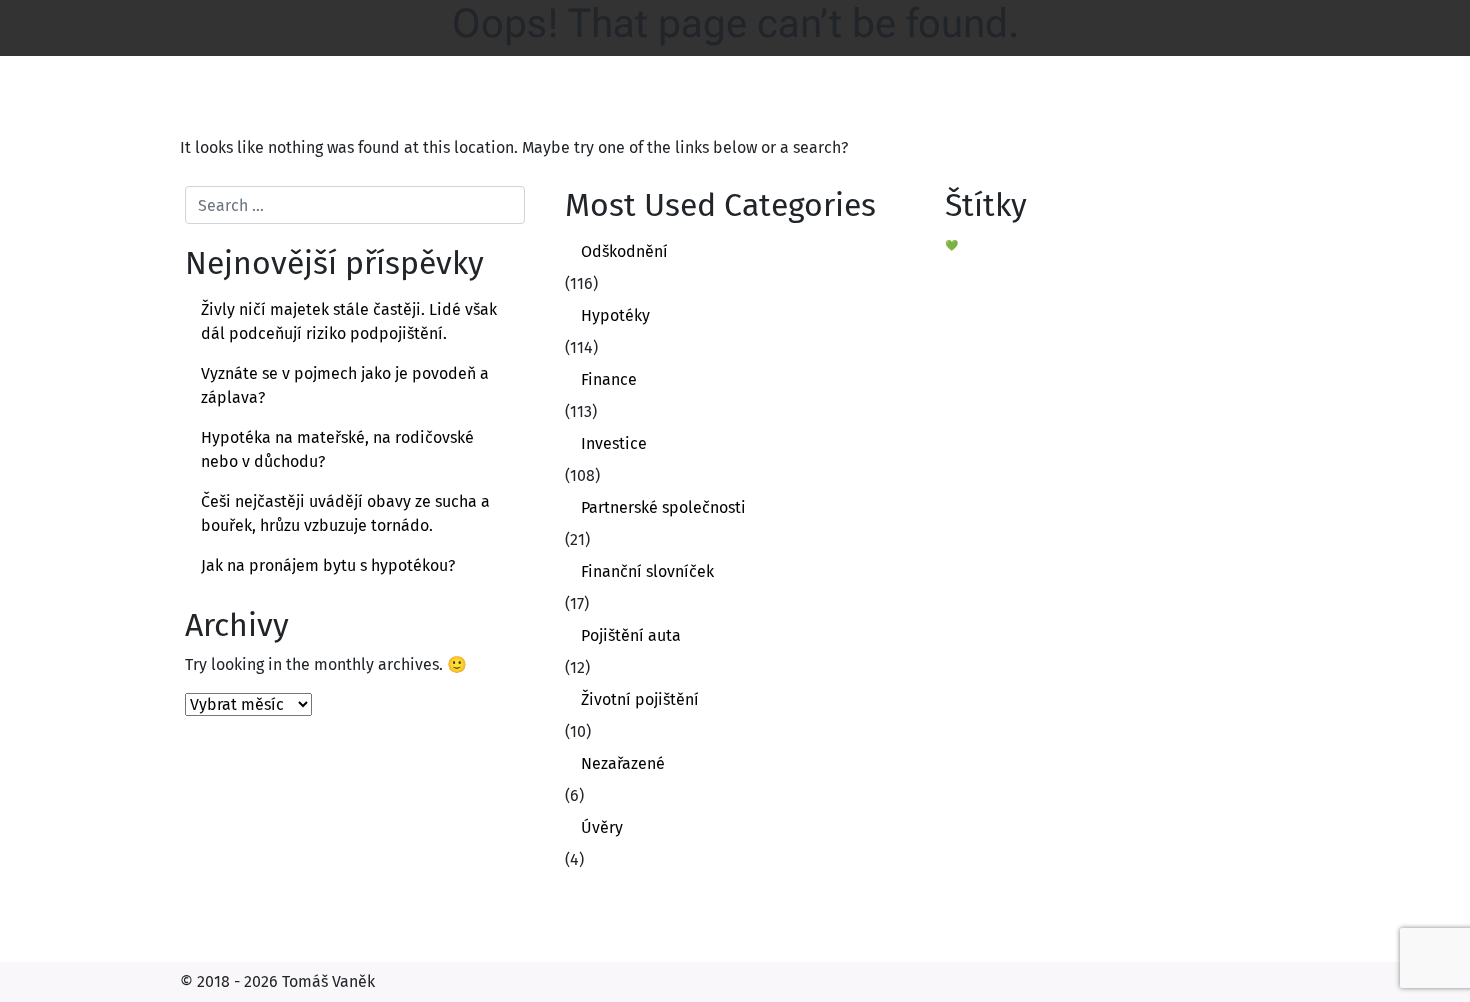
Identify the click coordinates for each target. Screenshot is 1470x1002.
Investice (614, 443)
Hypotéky (615, 315)
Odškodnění (624, 251)
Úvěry (602, 827)
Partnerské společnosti (663, 507)
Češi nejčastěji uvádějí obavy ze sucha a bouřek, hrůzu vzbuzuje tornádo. (345, 513)
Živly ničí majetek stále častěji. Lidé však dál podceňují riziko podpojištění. (349, 321)
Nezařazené (623, 763)
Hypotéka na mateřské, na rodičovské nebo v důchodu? (337, 449)
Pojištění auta (631, 635)
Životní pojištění (640, 699)
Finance (609, 379)
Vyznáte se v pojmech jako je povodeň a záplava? (345, 385)
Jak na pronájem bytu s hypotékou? (328, 565)
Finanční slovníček (647, 571)
